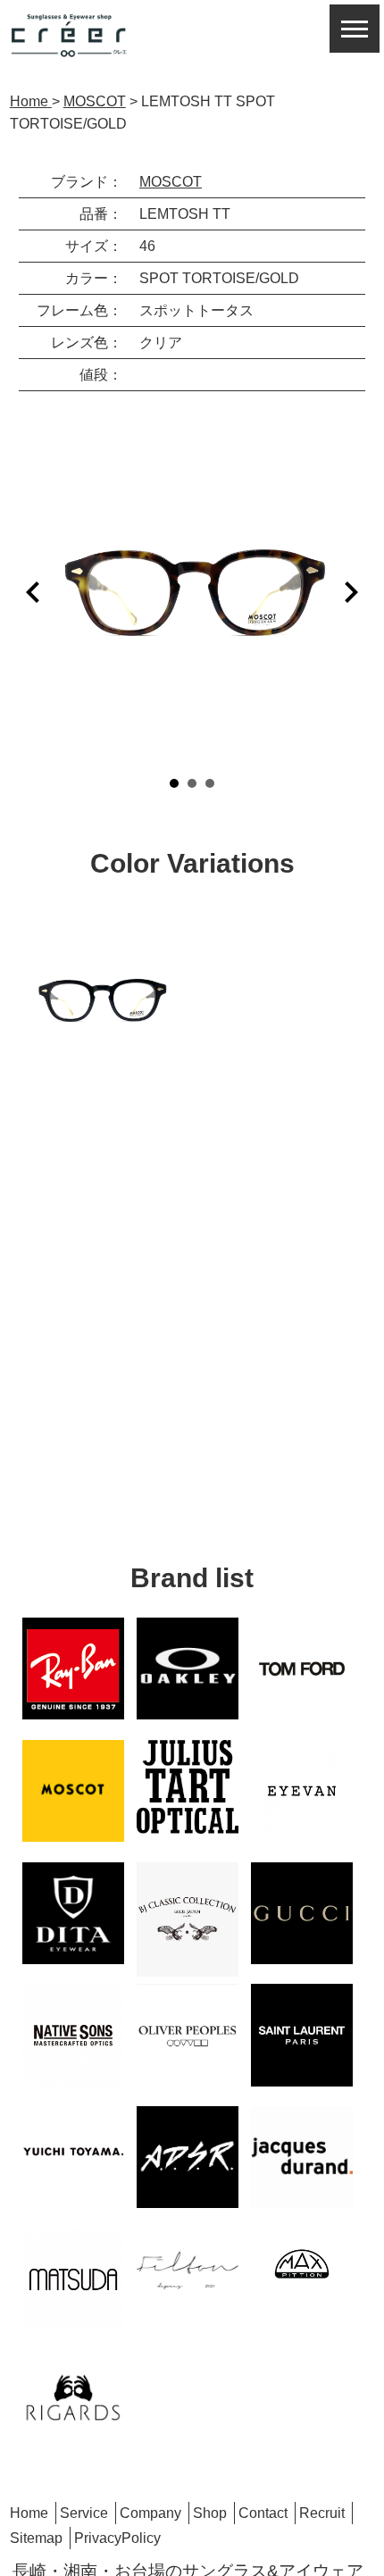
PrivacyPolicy (117, 2538)
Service (84, 2513)
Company (150, 2513)
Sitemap (36, 2538)
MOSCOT (171, 182)
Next (351, 592)
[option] (101, 1000)
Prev (33, 592)
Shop (210, 2513)
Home (29, 2513)
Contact (263, 2513)
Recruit (322, 2513)
